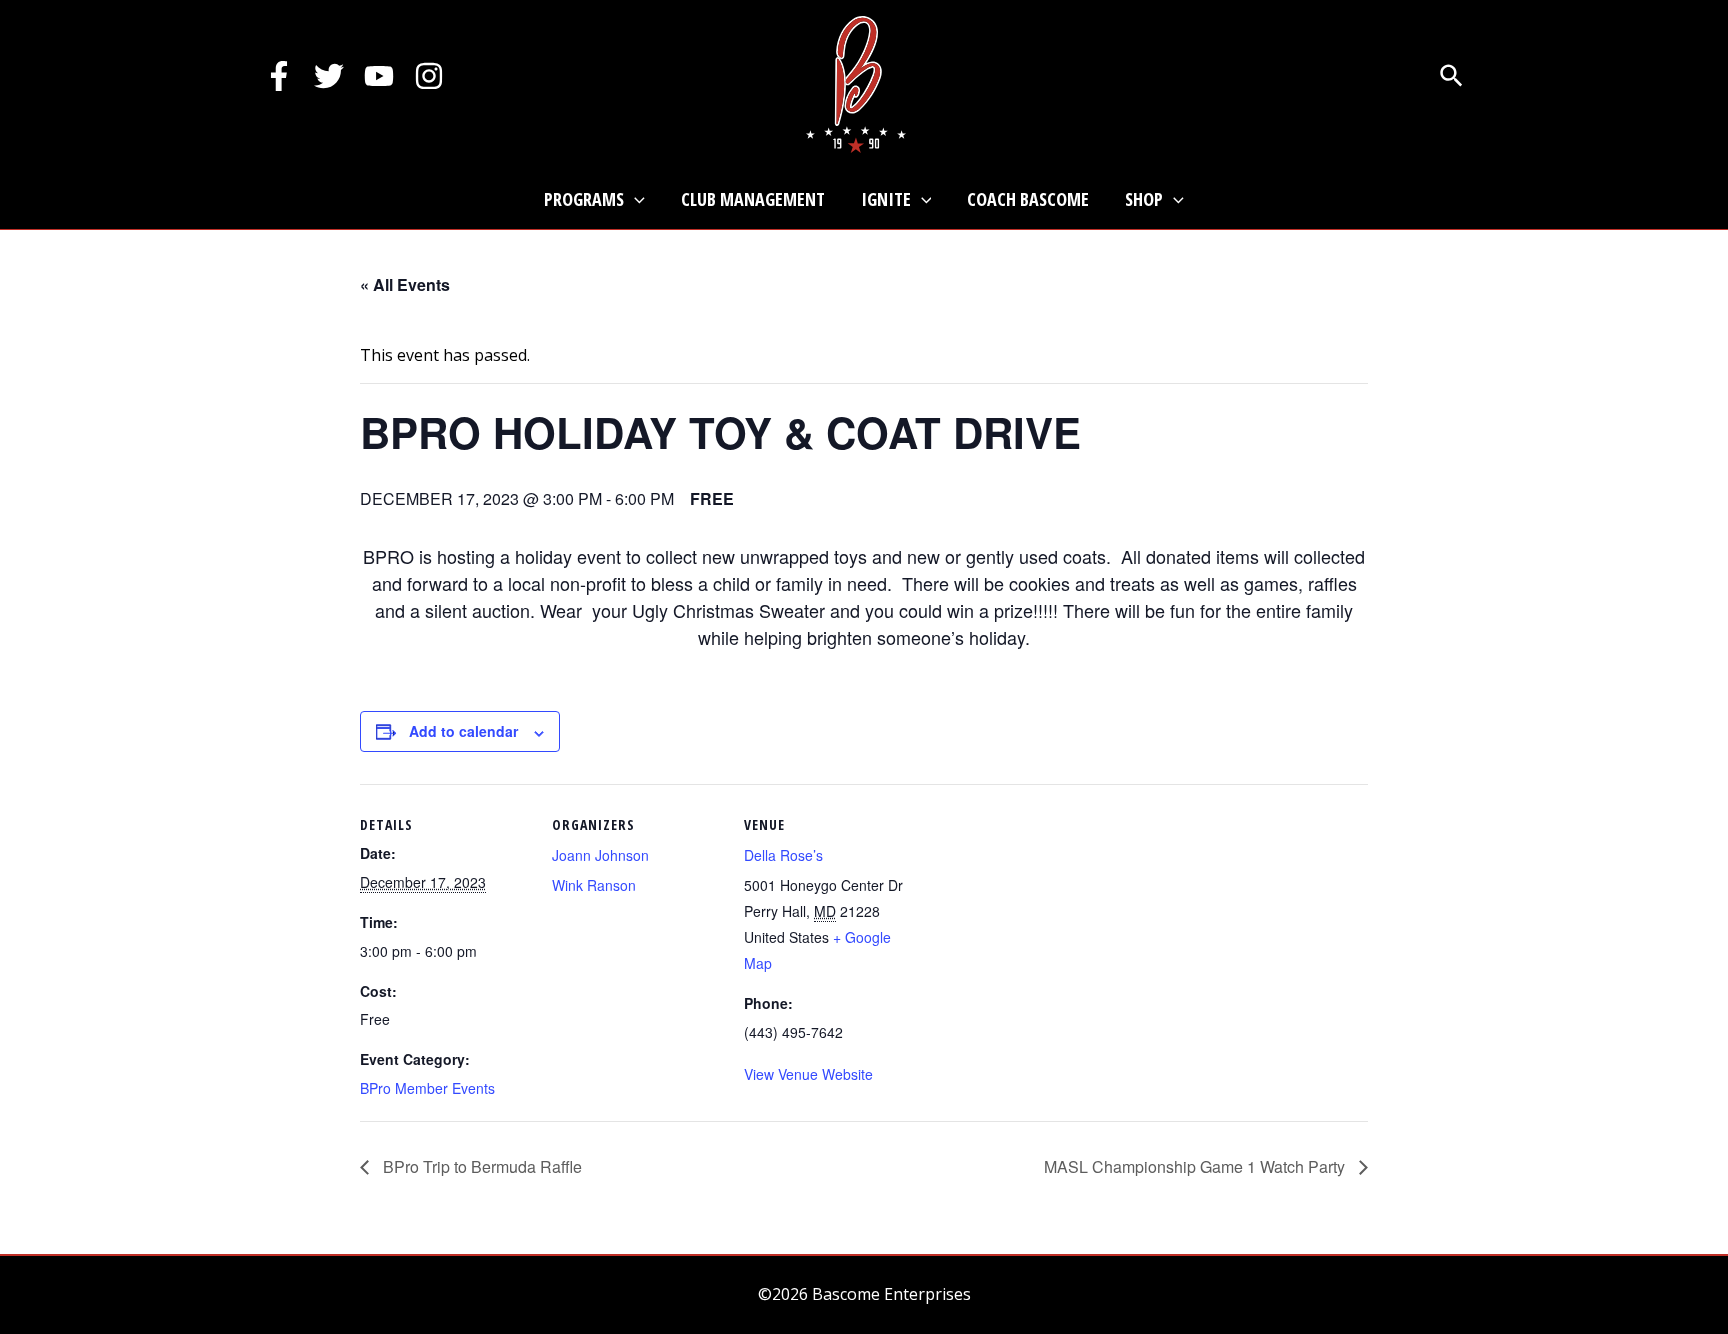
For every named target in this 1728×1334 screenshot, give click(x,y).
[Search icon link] (1452, 78)
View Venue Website (808, 1074)
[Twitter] (329, 76)
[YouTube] (379, 76)
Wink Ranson (594, 885)
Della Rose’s (783, 855)
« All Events (405, 284)
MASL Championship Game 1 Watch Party (1196, 1166)
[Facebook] (279, 76)
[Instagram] (429, 76)
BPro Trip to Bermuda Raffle (480, 1166)
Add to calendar (463, 731)
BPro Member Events (427, 1088)
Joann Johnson (600, 855)
